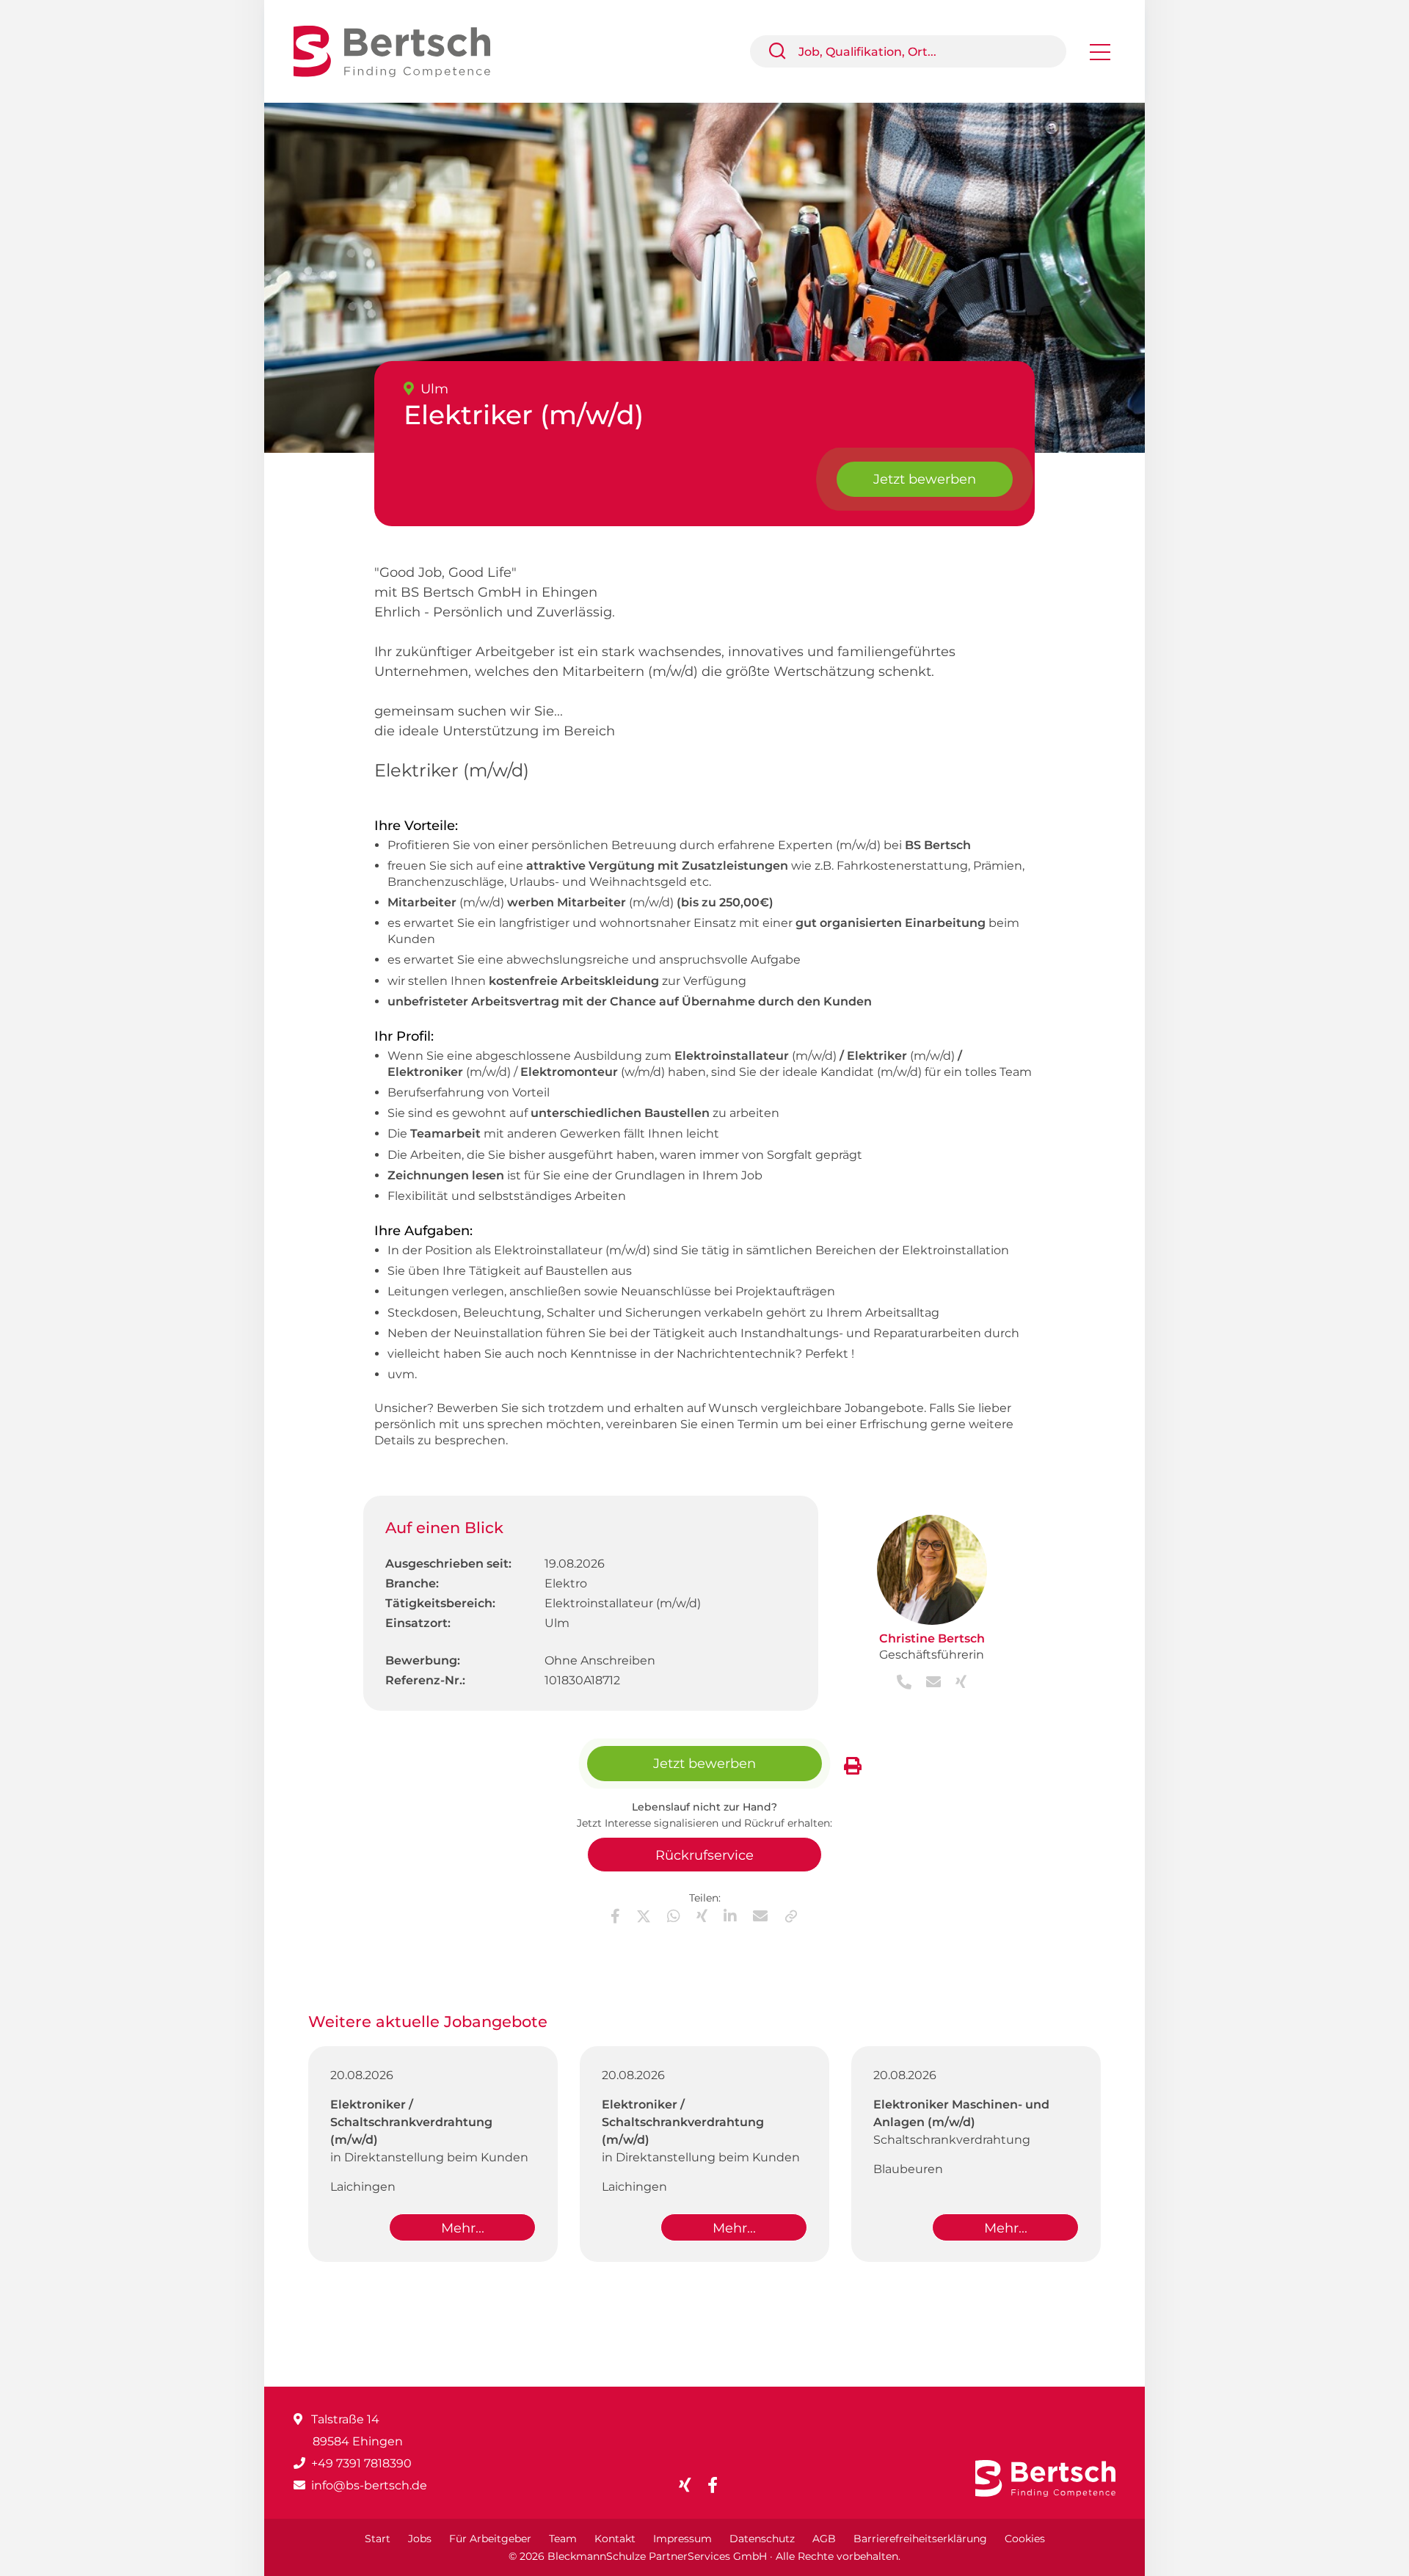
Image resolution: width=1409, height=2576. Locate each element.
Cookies (1025, 2539)
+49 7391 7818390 (361, 2463)
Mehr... (463, 2228)
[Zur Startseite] (403, 50)
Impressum (682, 2539)
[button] (783, 51)
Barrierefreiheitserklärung (920, 2539)
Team (563, 2539)
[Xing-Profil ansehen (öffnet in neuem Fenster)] (955, 1683)
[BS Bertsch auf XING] (691, 2485)
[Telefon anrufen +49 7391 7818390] (906, 1683)
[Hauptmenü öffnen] (1100, 57)
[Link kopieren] (791, 1916)
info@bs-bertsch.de (369, 2485)
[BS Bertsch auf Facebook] (718, 2485)
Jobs (420, 2539)
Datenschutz (762, 2539)
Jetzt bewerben (925, 479)
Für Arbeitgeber (490, 2539)
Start (378, 2539)
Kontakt (615, 2539)
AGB (824, 2539)
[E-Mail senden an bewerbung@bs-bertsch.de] (929, 1683)
